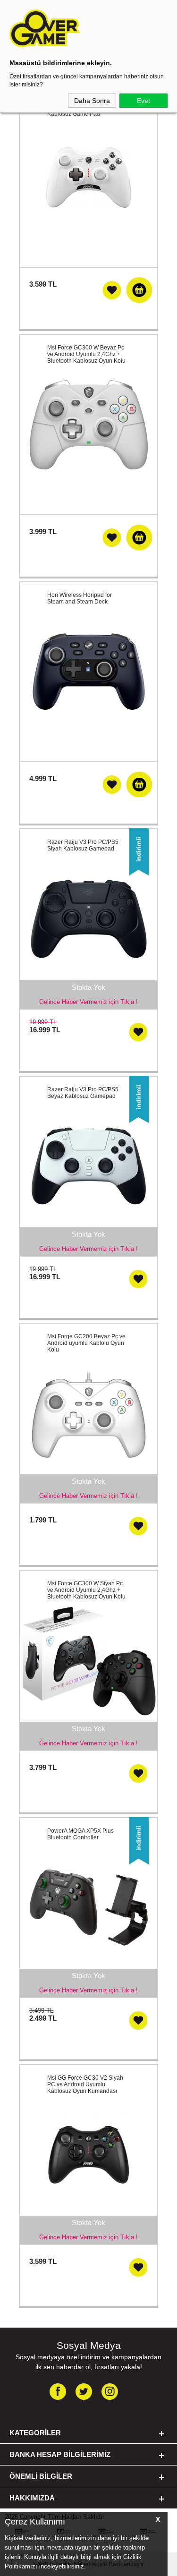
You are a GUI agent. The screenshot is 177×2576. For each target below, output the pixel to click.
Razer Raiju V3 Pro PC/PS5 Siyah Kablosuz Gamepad (83, 845)
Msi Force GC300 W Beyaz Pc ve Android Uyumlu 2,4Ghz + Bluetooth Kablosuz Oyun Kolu (86, 354)
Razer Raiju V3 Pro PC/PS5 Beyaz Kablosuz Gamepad (83, 1093)
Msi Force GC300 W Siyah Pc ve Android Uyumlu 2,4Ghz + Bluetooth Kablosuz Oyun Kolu (86, 1590)
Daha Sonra (92, 101)
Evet (143, 101)
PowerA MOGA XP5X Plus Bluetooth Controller (80, 1834)
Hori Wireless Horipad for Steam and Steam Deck (80, 598)
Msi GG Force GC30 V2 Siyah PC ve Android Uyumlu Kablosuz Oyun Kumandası (85, 2084)
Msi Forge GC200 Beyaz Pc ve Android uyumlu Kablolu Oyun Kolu (86, 1343)
